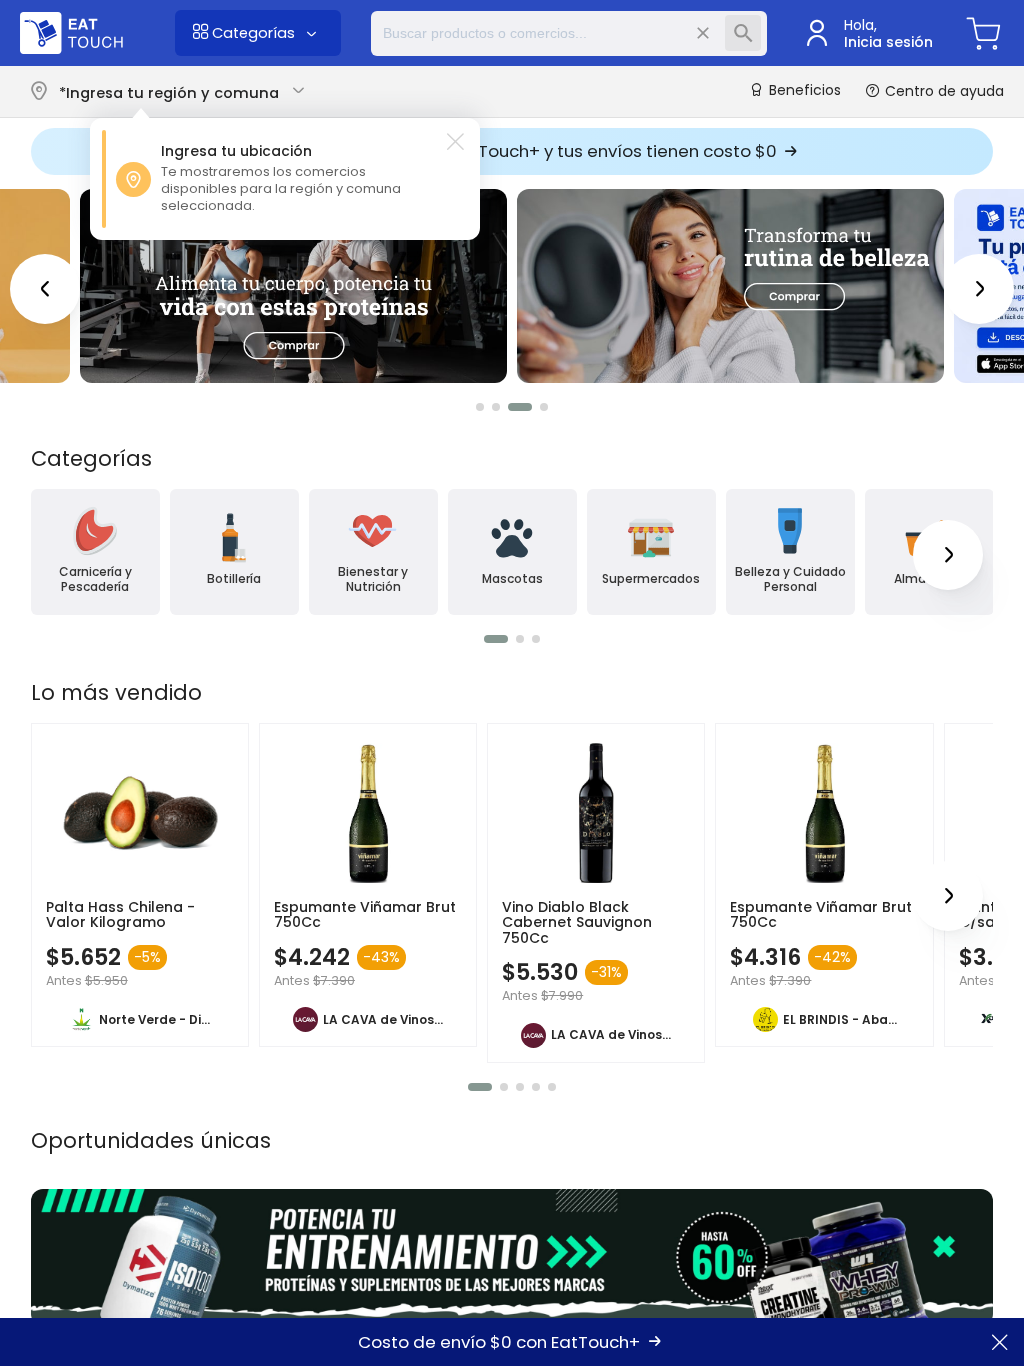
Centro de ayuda (942, 91)
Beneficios (803, 91)
